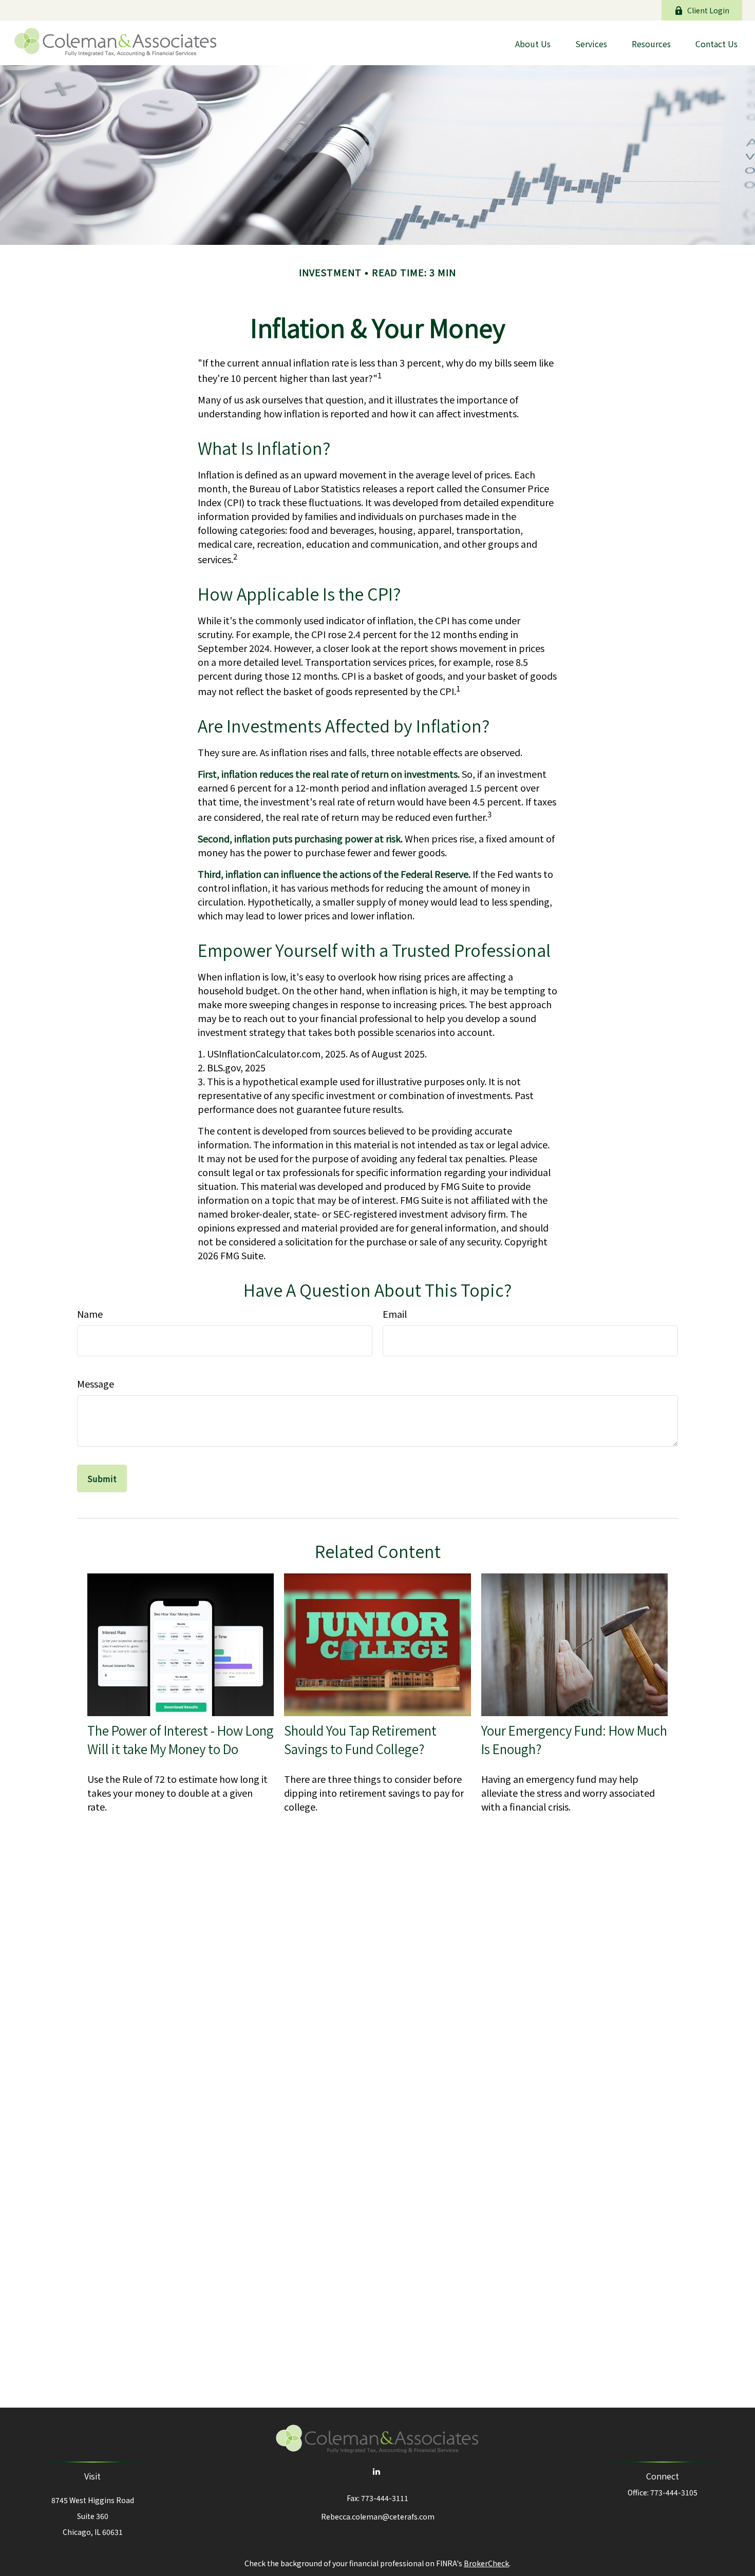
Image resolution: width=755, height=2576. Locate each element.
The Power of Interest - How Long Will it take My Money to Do (181, 1740)
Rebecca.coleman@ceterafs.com (378, 2516)
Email (395, 1314)
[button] (533, 43)
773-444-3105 (674, 2492)
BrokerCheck (486, 2563)
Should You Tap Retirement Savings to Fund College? (360, 1740)
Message (96, 1383)
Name (90, 1314)
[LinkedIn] (377, 2471)
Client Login (708, 10)
